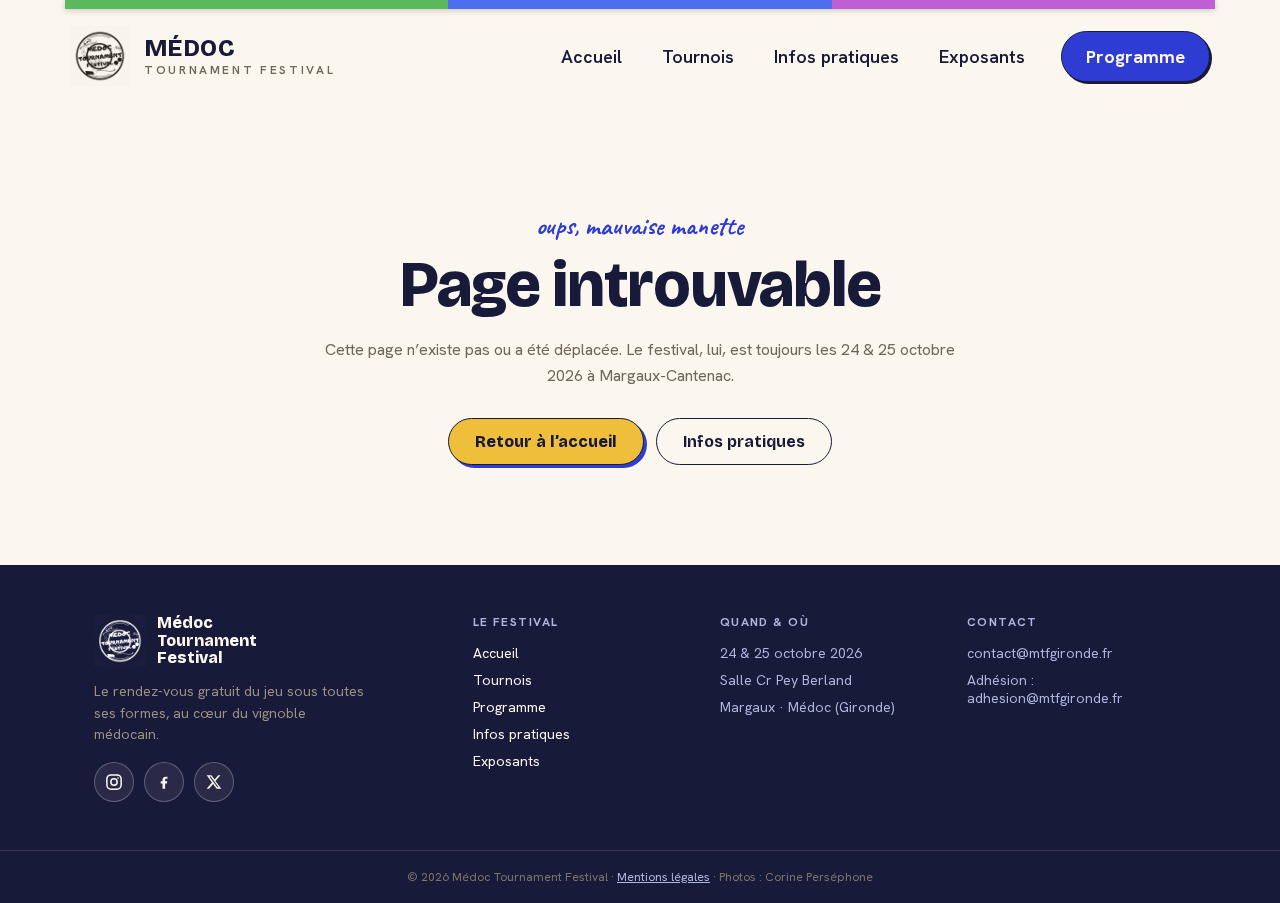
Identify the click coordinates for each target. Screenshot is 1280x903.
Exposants (982, 56)
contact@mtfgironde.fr (1040, 653)
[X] (214, 782)
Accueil (591, 56)
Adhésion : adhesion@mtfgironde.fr (1045, 689)
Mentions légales (663, 877)
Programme (1135, 56)
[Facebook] (164, 782)
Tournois (698, 56)
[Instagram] (114, 782)
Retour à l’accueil (546, 441)
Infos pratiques (836, 56)
